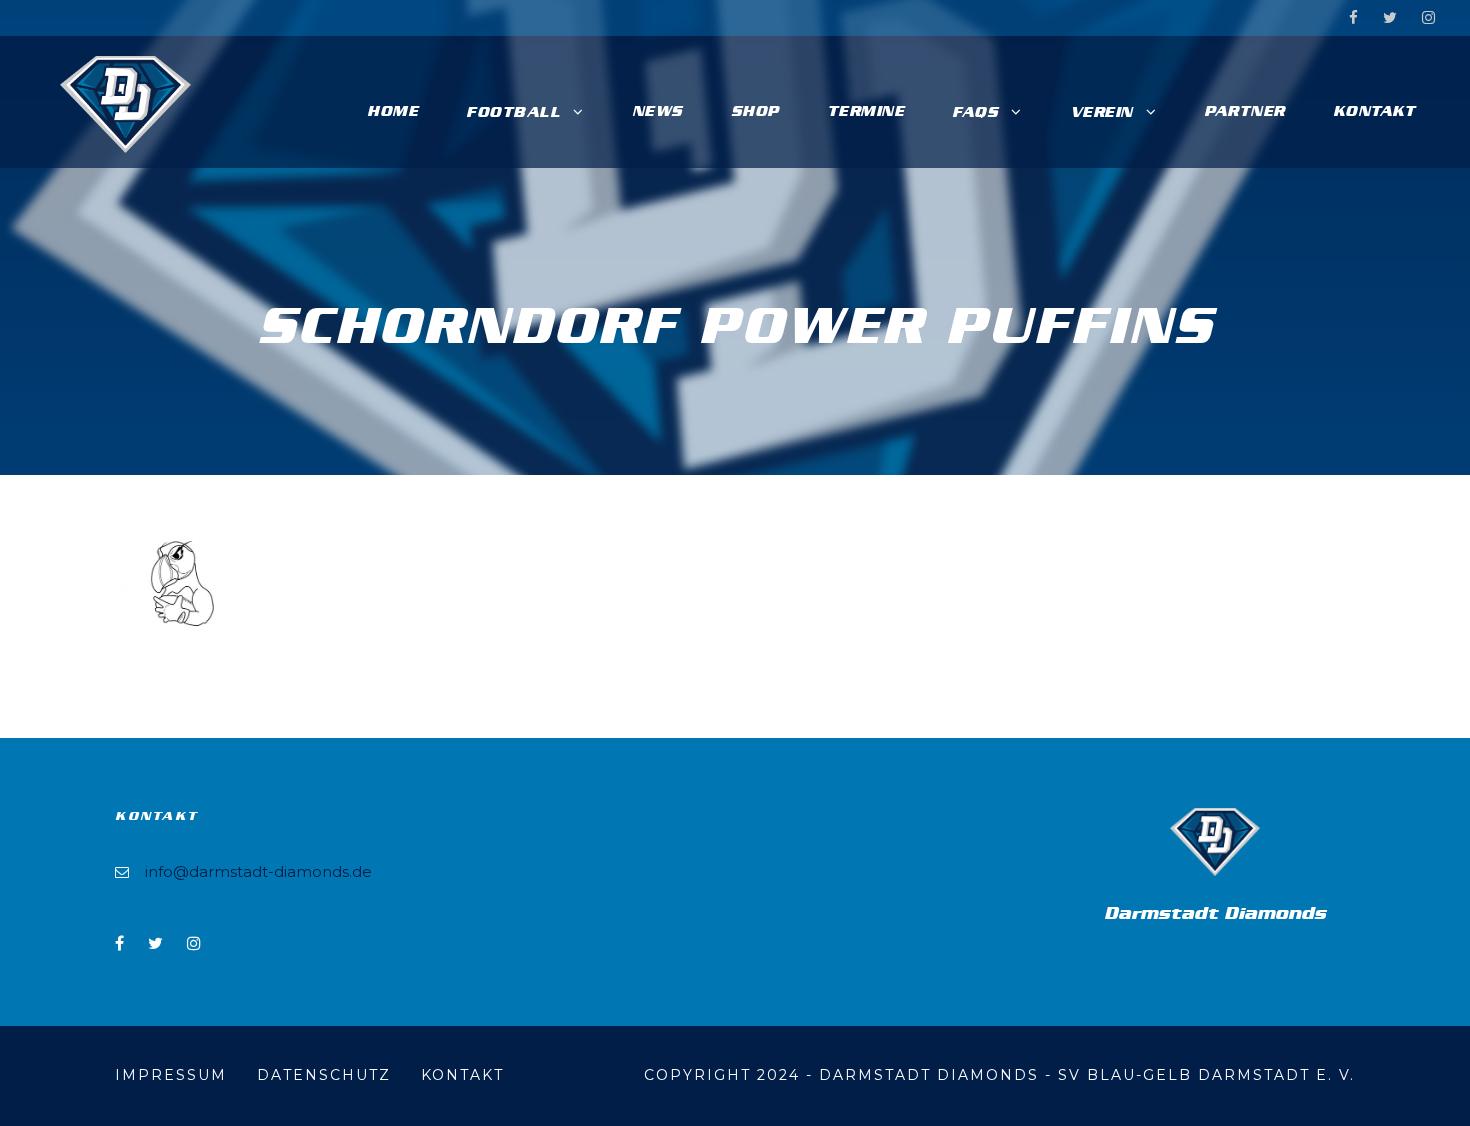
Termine (866, 111)
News (657, 111)
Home (392, 111)
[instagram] (1428, 17)
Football (513, 112)
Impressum (171, 1075)
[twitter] (1390, 17)
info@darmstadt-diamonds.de (258, 871)
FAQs (975, 112)
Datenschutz (324, 1075)
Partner (1244, 111)
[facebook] (1353, 17)
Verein (1101, 112)
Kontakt (1374, 111)
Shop (755, 111)
